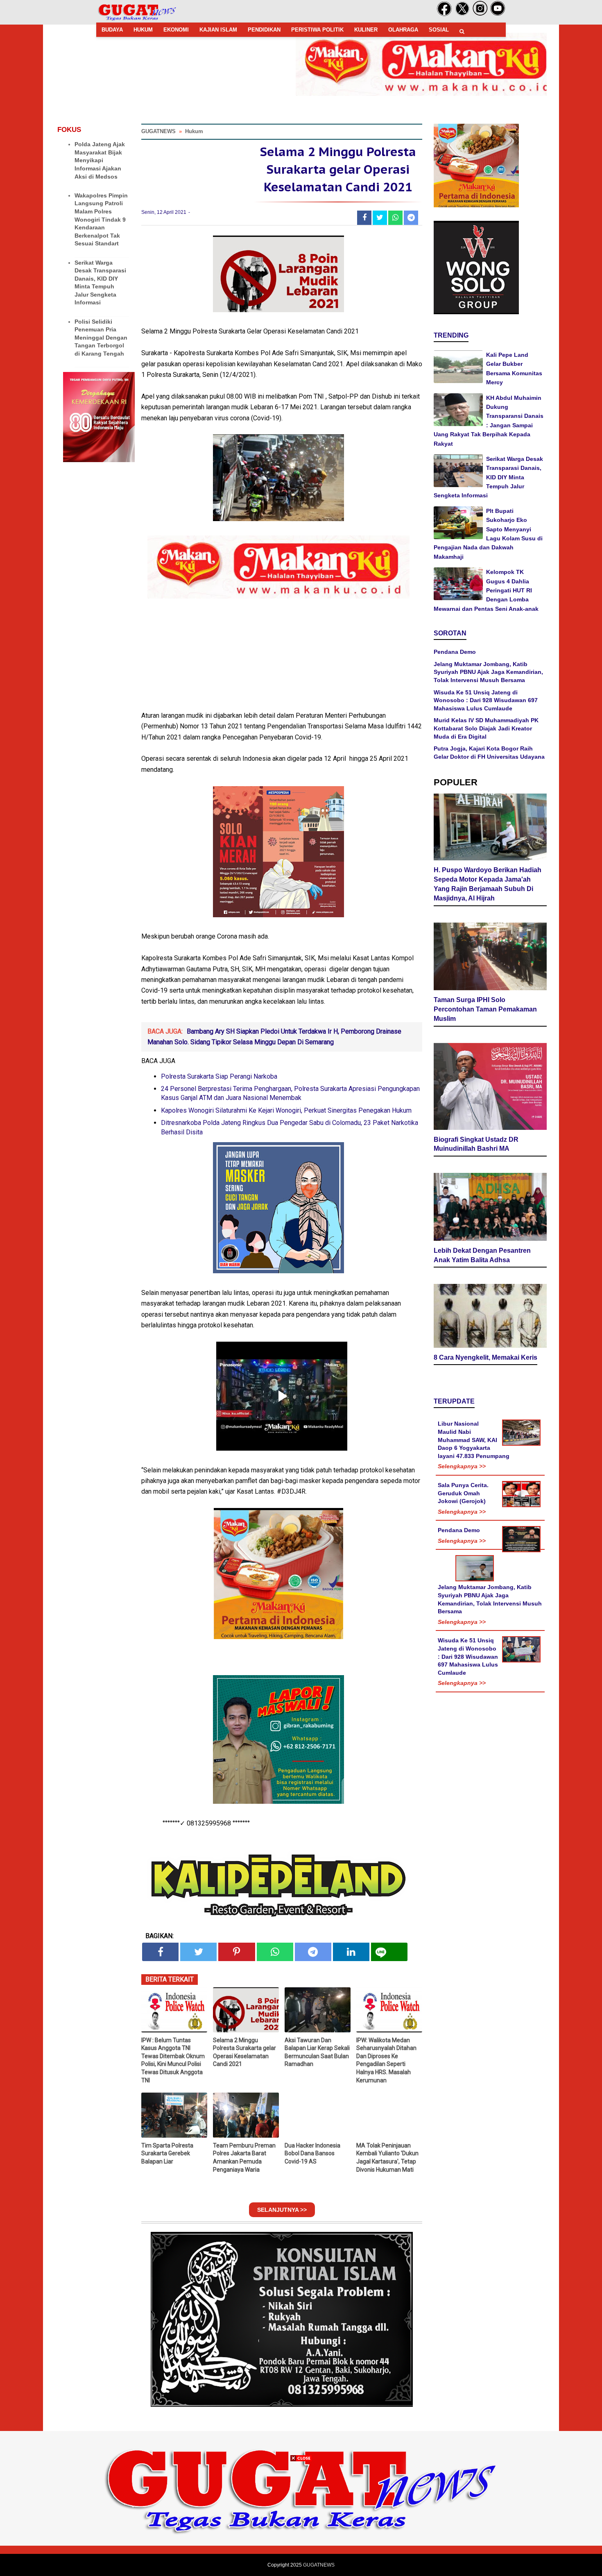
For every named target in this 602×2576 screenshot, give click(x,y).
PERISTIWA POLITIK (317, 30)
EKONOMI (176, 30)
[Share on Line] (389, 1952)
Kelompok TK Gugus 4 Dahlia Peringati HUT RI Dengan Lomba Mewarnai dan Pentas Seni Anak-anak (486, 590)
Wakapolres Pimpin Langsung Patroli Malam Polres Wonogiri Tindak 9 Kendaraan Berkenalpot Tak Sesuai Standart (101, 220)
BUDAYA (112, 30)
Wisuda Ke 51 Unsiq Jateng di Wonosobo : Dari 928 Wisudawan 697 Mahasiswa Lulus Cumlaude (486, 700)
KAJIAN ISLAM (218, 30)
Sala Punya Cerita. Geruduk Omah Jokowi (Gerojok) (463, 1493)
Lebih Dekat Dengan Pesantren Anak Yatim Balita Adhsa (482, 1255)
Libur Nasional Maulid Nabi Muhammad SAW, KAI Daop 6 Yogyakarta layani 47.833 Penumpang (474, 1440)
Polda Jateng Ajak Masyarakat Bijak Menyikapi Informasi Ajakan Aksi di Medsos (100, 160)
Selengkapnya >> (462, 1466)
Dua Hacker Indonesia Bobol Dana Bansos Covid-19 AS (312, 2153)
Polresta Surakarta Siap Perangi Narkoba (219, 1076)
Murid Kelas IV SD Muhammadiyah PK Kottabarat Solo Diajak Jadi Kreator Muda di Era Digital (486, 728)
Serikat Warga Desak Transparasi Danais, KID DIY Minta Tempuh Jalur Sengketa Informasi (488, 477)
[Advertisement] (301, 2519)
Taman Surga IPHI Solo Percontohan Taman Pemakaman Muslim (485, 1009)
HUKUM (143, 30)
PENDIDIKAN (264, 30)
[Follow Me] (462, 14)
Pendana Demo (455, 652)
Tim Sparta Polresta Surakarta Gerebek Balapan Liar (167, 2153)
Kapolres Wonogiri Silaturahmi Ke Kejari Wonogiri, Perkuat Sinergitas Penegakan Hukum (286, 1110)
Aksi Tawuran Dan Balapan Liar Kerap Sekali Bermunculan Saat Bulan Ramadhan (317, 2052)
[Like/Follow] (444, 14)
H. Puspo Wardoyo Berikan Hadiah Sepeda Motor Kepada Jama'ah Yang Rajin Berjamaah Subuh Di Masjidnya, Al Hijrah (488, 884)
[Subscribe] (498, 14)
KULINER (366, 30)
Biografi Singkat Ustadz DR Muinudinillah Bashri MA (476, 1144)
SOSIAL (439, 30)
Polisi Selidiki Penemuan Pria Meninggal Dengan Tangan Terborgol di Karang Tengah (101, 338)
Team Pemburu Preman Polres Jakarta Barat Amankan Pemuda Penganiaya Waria (244, 2158)
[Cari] (462, 31)
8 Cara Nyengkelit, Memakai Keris (485, 1357)
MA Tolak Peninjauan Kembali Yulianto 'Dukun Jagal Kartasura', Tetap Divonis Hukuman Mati (387, 2158)
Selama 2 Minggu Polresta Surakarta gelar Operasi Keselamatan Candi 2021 (244, 2052)
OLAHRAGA (403, 30)
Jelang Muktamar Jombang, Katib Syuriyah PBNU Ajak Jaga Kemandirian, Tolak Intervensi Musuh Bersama (488, 672)
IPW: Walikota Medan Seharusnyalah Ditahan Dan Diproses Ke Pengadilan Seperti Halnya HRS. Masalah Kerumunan (386, 2060)
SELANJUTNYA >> (282, 2210)
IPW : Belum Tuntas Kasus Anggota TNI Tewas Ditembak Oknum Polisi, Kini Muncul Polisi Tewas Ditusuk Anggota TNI (173, 2060)
